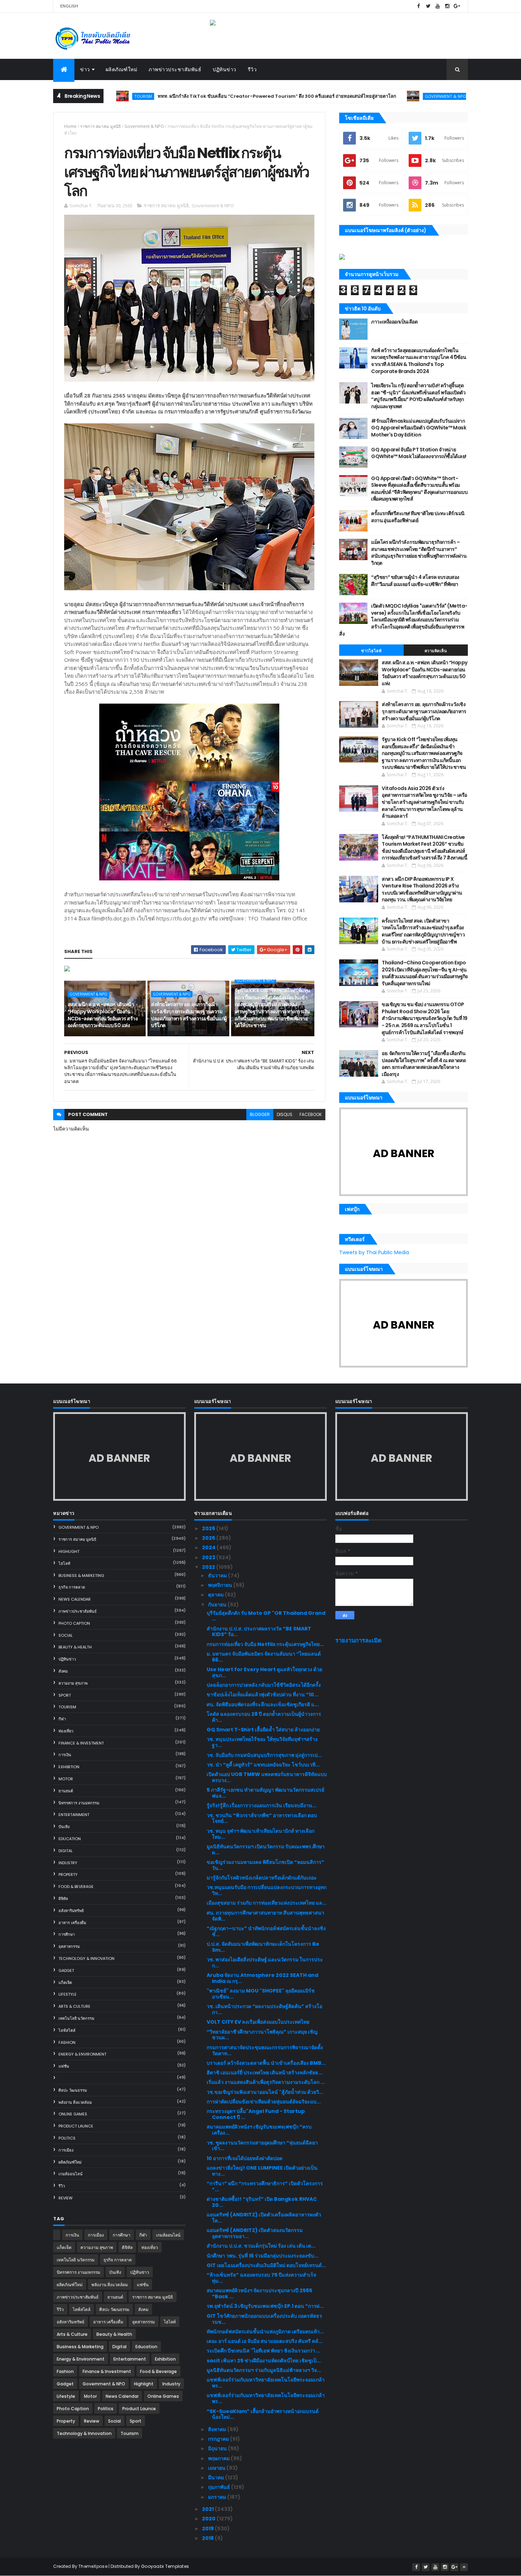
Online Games (73, 2114)
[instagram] (447, 6)
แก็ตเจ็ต (65, 1983)
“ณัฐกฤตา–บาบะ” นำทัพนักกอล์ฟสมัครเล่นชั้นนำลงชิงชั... (266, 1931)
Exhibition (69, 1767)
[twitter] (428, 6)
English (69, 6)
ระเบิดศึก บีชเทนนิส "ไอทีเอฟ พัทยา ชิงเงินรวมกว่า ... (264, 2351)
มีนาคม (217, 2478)
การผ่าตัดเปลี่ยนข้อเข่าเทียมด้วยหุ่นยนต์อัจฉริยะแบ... (264, 2102)
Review (66, 2198)
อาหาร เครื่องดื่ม (72, 1923)
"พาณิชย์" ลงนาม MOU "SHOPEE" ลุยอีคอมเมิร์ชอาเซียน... (261, 1994)
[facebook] (419, 6)
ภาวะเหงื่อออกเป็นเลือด (394, 322)
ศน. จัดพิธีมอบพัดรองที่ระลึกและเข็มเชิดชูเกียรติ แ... (263, 1704)
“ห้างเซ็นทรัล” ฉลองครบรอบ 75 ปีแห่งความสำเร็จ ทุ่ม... (261, 2278)
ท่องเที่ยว (66, 1731)
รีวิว (252, 69)
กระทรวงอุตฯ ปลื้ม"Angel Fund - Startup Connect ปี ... (256, 2114)
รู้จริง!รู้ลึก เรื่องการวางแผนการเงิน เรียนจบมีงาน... (262, 1805)
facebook (311, 1114)
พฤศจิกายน (221, 1585)
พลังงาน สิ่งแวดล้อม (75, 2102)
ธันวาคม (218, 1576)
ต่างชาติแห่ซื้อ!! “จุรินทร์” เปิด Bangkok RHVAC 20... (262, 2202)
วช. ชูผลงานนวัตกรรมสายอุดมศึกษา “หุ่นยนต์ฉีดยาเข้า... (262, 2146)
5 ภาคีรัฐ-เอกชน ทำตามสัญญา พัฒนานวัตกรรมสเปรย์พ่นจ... (265, 1793)
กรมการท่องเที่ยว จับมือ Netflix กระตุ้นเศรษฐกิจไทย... (265, 1644)
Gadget (66, 1971)
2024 (209, 1548)
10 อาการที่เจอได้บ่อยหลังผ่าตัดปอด (245, 2158)
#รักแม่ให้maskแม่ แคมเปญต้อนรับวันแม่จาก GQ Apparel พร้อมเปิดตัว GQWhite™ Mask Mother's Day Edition (419, 428)
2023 (209, 1557)
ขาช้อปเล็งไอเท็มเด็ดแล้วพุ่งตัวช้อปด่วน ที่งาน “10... (262, 1695)
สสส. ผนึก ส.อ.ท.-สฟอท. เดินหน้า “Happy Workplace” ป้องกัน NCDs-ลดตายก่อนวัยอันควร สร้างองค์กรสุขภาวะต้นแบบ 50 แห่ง (103, 1015)
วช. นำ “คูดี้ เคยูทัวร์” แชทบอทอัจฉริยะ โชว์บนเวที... (263, 1765)
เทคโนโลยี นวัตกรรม (76, 2018)
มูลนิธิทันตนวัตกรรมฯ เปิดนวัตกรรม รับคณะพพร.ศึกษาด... (266, 1850)
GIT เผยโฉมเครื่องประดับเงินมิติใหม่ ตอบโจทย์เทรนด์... (266, 2265)
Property (68, 1875)
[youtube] (438, 6)
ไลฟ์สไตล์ (67, 2030)
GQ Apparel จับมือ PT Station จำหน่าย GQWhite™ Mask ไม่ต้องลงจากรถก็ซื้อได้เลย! (419, 453)
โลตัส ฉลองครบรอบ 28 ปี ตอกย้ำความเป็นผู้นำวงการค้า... (264, 1717)
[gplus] (457, 6)
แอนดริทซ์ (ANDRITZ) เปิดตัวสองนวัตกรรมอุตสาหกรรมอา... (255, 2233)
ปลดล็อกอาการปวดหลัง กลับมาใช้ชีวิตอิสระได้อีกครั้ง (264, 1685)
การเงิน (65, 1755)
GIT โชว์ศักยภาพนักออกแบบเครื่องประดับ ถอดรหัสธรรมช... (264, 2319)
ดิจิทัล (63, 1899)
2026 (209, 1528)
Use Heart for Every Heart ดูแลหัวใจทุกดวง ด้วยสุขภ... (264, 1672)
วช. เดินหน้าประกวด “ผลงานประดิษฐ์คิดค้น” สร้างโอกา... (264, 2009)
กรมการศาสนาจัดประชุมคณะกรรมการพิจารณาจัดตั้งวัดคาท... (265, 2050)
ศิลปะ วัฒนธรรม (73, 2090)
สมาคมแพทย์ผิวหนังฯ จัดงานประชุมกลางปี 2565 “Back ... (259, 2293)
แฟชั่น (64, 2066)
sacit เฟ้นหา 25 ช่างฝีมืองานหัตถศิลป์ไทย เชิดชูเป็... (264, 2361)
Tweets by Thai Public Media (374, 1252)
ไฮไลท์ (64, 1563)
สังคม (63, 1671)
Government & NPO (372, 96)
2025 (209, 1538)
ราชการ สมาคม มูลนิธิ (100, 126)
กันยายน (218, 1605)
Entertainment (74, 1815)
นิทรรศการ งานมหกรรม (79, 1803)
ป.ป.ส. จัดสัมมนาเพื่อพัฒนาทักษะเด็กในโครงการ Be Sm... (263, 1947)
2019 (208, 2529)
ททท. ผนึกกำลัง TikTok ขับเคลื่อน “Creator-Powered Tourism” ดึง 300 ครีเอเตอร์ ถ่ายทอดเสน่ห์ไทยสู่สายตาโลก (203, 96)
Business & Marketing (81, 1576)
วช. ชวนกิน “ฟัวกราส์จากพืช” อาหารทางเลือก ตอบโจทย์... (262, 1818)
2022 (209, 1567)
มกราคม (218, 2497)
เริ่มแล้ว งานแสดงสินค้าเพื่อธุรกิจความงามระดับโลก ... (266, 2082)
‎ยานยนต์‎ (66, 1791)
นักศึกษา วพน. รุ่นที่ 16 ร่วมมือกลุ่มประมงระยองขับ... (262, 2256)
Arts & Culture (74, 2006)
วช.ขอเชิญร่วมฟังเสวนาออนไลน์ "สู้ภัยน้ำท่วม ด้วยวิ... (265, 2092)
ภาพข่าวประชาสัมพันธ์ (175, 69)
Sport (65, 1695)
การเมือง (66, 2150)
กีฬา (62, 1719)
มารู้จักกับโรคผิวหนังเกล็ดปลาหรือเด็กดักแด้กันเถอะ (262, 1878)
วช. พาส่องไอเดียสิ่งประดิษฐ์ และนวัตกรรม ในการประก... (265, 1963)
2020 (209, 2519)
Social (66, 1635)
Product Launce (76, 2126)
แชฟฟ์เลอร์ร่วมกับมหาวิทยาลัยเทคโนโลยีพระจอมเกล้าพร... (266, 2383)
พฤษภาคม (219, 2458)
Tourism (67, 1707)
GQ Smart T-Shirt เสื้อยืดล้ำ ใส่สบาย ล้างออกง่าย (263, 1730)
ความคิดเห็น (436, 651)
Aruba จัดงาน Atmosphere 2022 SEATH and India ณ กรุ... (262, 1978)
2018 (208, 2538)
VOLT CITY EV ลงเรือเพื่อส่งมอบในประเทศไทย (258, 2022)
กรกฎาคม (219, 2439)
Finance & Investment (81, 1743)
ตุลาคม (216, 1595)
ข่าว (85, 69)
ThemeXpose (93, 2566)
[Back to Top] (464, 2567)
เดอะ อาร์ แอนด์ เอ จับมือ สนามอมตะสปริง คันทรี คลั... (265, 2341)
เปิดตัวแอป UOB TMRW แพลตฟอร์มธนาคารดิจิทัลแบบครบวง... (267, 1777)
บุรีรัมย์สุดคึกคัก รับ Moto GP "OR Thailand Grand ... (266, 1616)
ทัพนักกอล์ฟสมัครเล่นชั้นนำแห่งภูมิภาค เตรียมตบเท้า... (265, 2332)
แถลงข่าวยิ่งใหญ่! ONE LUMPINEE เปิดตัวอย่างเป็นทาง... (262, 2171)
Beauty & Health (75, 1647)
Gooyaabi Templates (165, 2566)
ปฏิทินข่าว (225, 69)
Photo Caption (74, 1623)
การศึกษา (67, 1934)
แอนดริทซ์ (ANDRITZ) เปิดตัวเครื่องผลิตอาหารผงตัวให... (264, 2218)
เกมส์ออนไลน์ (71, 2174)
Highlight (69, 1551)
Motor (66, 1779)
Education (70, 1839)
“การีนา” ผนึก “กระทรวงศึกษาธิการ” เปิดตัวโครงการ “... (265, 2186)
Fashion (67, 2042)
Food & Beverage (76, 1887)
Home (70, 126)
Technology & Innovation (86, 1958)
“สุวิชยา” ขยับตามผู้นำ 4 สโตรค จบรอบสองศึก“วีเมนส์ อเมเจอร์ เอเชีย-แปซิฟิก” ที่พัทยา (415, 581)
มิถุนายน (218, 2448)
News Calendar (75, 1599)
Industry (68, 1863)
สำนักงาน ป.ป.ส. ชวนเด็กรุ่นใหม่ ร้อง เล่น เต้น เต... (261, 2246)
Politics (67, 2138)
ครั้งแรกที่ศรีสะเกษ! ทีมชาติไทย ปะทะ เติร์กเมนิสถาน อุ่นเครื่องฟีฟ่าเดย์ (418, 517)
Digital (66, 1851)
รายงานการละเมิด (358, 1641)
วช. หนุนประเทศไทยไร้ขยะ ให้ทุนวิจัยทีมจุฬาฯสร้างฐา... (262, 1742)
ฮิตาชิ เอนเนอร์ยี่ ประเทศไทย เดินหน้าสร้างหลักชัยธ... (265, 2073)
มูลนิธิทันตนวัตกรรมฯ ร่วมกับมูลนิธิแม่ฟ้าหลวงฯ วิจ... (264, 2370)
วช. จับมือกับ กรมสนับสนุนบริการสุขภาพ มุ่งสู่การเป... (264, 1755)
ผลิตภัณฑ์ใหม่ (122, 69)
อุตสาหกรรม (69, 1946)
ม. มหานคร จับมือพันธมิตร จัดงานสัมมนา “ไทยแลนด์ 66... (264, 1657)
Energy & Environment (82, 2054)
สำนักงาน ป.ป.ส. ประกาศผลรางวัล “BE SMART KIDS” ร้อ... (259, 1632)
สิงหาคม (218, 2429)
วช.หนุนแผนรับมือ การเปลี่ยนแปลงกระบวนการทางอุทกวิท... (267, 1890)
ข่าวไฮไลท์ (371, 651)
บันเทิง (64, 1827)
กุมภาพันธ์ (220, 2487)
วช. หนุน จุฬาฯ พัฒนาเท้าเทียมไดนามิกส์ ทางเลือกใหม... (260, 1834)
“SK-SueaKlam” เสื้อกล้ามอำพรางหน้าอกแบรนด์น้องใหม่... (263, 2414)
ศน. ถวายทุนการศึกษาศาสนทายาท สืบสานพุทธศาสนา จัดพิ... (265, 1916)
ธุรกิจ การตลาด (72, 1587)
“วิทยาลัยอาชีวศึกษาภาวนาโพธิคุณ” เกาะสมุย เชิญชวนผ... (262, 2035)
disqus (285, 1114)
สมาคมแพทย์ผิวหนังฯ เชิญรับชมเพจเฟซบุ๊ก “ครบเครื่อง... (259, 2130)
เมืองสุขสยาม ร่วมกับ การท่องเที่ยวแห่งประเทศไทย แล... (267, 1903)
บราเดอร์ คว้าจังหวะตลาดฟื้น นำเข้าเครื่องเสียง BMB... (266, 2063)
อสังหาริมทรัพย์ (71, 1911)
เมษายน (217, 2468)
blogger (260, 1114)
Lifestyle (68, 1994)
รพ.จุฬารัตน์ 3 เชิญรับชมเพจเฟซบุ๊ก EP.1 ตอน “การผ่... (265, 2306)
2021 (208, 2509)
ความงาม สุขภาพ (73, 1683)
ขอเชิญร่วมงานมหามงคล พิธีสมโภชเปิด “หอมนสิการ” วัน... (265, 1865)
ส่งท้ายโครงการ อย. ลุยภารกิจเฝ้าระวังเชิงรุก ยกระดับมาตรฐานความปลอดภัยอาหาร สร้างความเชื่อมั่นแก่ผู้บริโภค (189, 1015)
